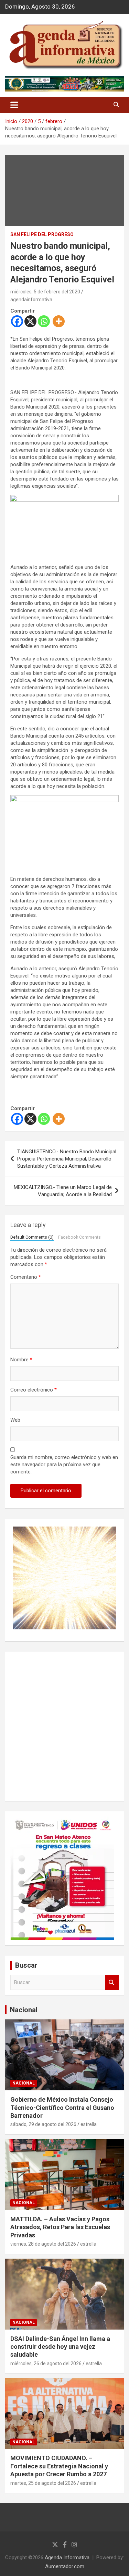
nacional (24, 2083)
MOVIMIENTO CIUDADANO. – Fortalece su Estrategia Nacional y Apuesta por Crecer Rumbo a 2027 (59, 2466)
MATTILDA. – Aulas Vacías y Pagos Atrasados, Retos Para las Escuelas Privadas (60, 2227)
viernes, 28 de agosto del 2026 (43, 2244)
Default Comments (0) (32, 1237)
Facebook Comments (79, 1237)
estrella (89, 2124)
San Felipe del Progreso (42, 234)
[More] (59, 321)
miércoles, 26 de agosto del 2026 (46, 2364)
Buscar (112, 1983)
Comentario (26, 1277)
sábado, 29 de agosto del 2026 (43, 2124)
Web (15, 1420)
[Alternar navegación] (14, 105)
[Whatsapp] (44, 321)
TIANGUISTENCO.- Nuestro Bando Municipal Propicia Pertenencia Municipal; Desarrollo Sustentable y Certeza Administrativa (67, 1159)
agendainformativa (31, 300)
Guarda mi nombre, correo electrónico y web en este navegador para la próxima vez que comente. (64, 1465)
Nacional (24, 2010)
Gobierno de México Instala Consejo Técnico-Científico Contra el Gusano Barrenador (62, 2107)
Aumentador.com (65, 2566)
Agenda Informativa (67, 2557)
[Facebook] (17, 321)
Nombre (21, 1360)
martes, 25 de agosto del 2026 (43, 2483)
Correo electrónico (34, 1390)
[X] (30, 321)
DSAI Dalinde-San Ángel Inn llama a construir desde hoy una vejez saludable (60, 2347)
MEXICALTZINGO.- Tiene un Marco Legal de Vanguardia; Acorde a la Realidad (63, 1191)
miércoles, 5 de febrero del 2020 (45, 292)
